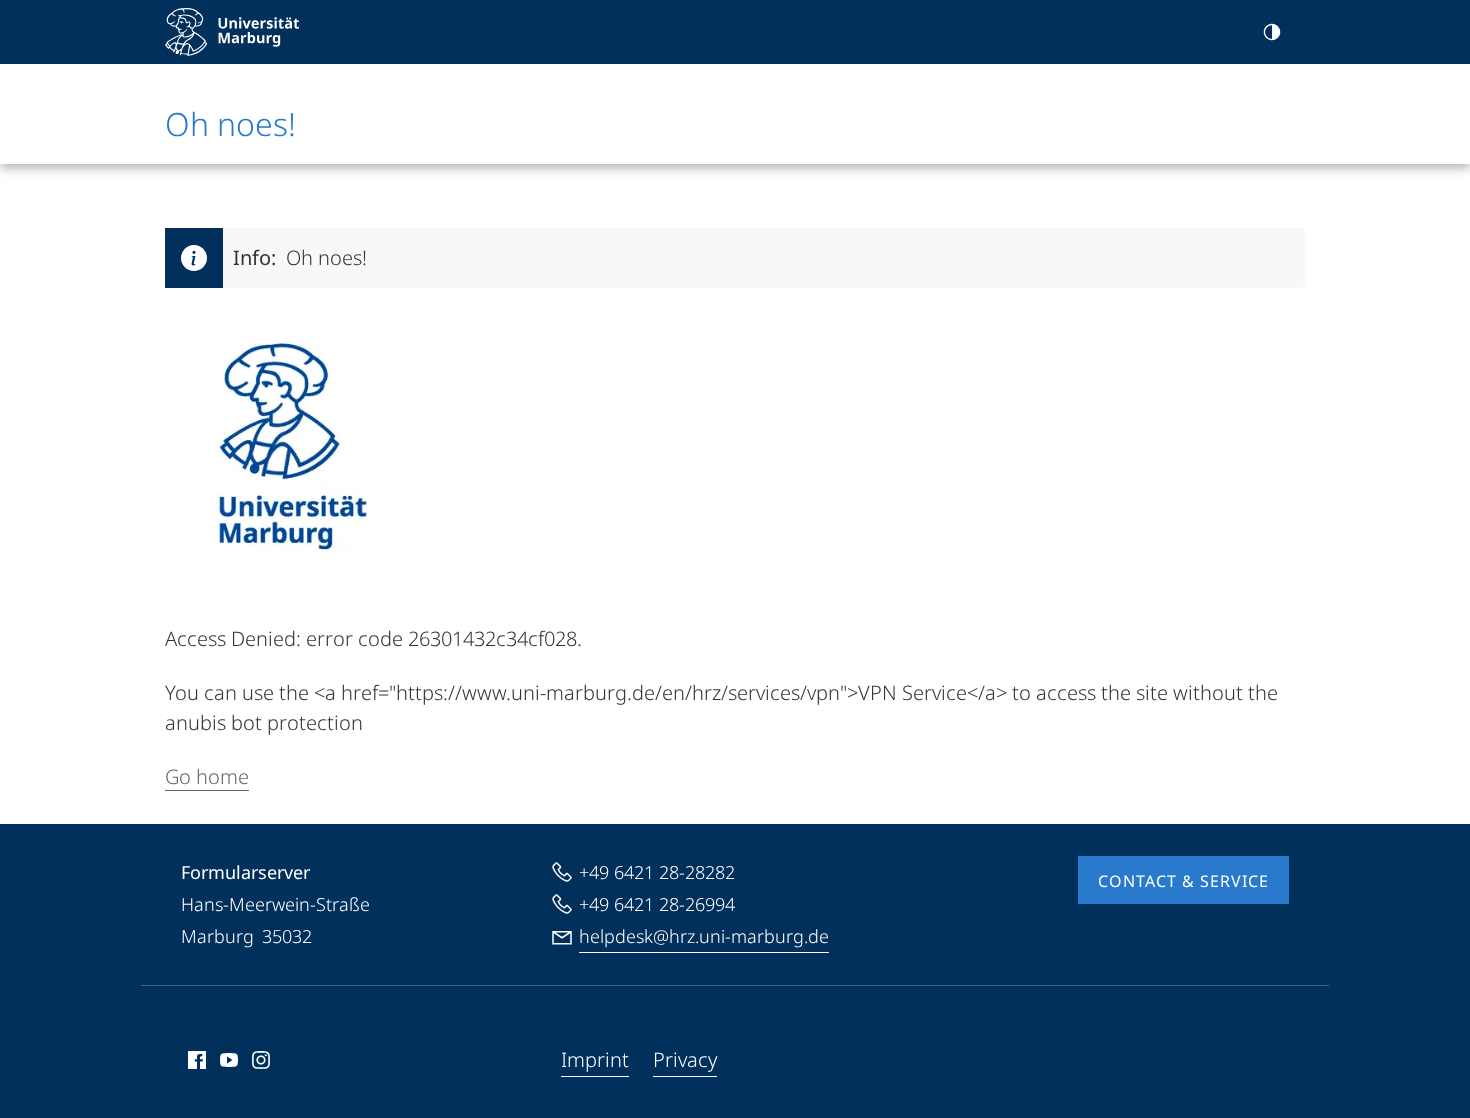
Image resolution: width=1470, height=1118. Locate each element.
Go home (207, 776)
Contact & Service (1183, 881)
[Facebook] (197, 1060)
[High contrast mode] (1272, 32)
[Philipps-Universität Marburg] (232, 32)
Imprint (595, 1059)
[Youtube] (229, 1060)
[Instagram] (261, 1060)
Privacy (685, 1059)
